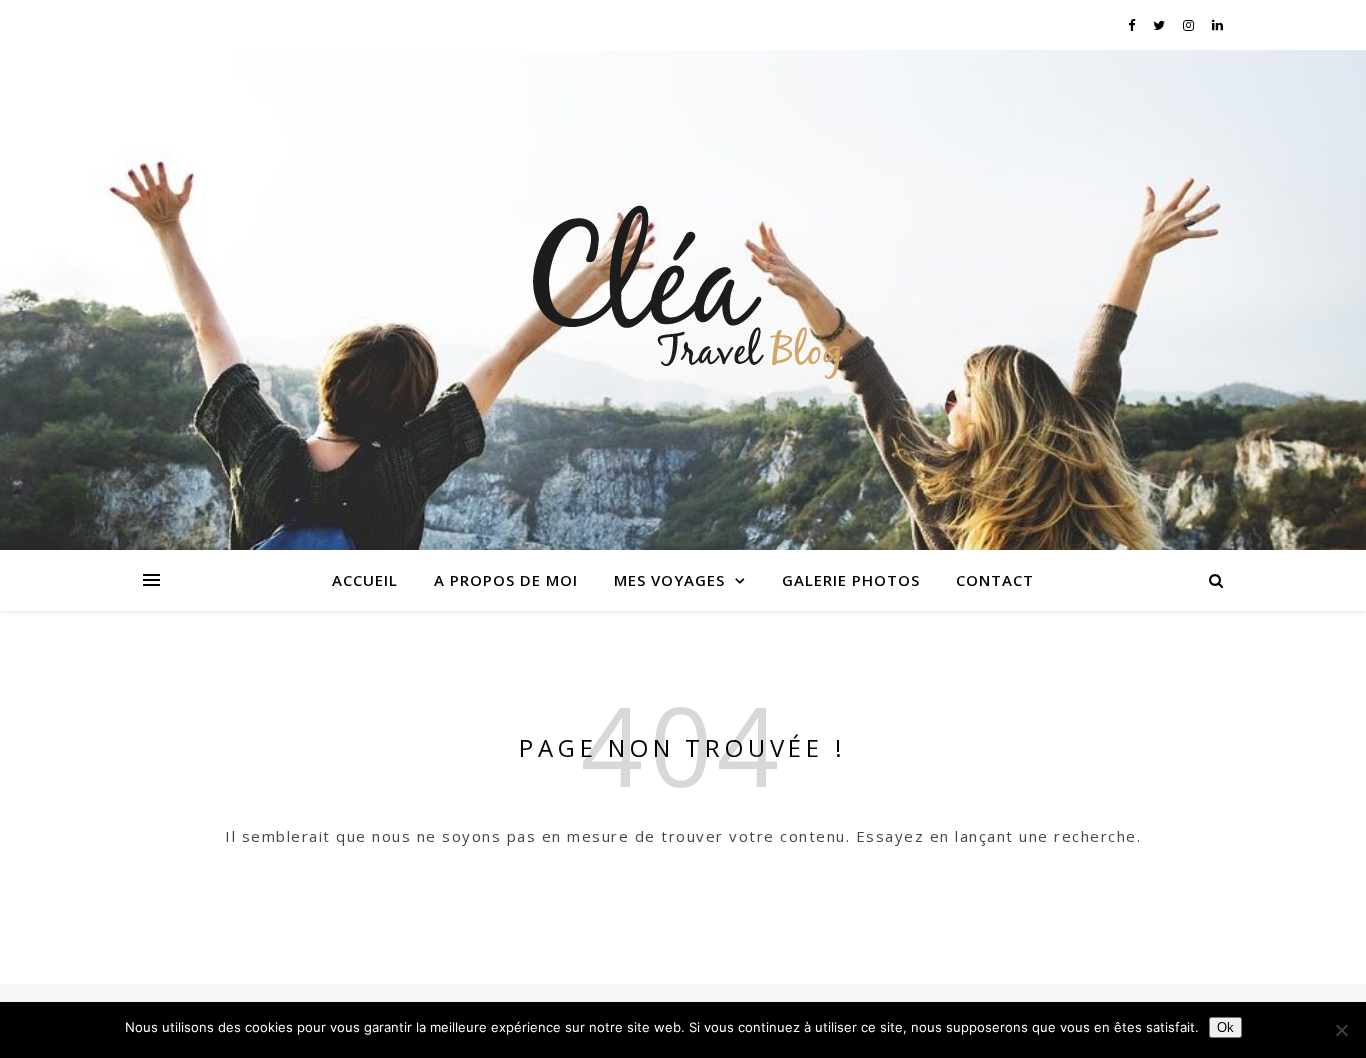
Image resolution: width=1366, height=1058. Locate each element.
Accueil (365, 580)
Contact (995, 580)
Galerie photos (851, 580)
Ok (1225, 1027)
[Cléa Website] (683, 288)
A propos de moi (506, 580)
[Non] (1341, 1030)
